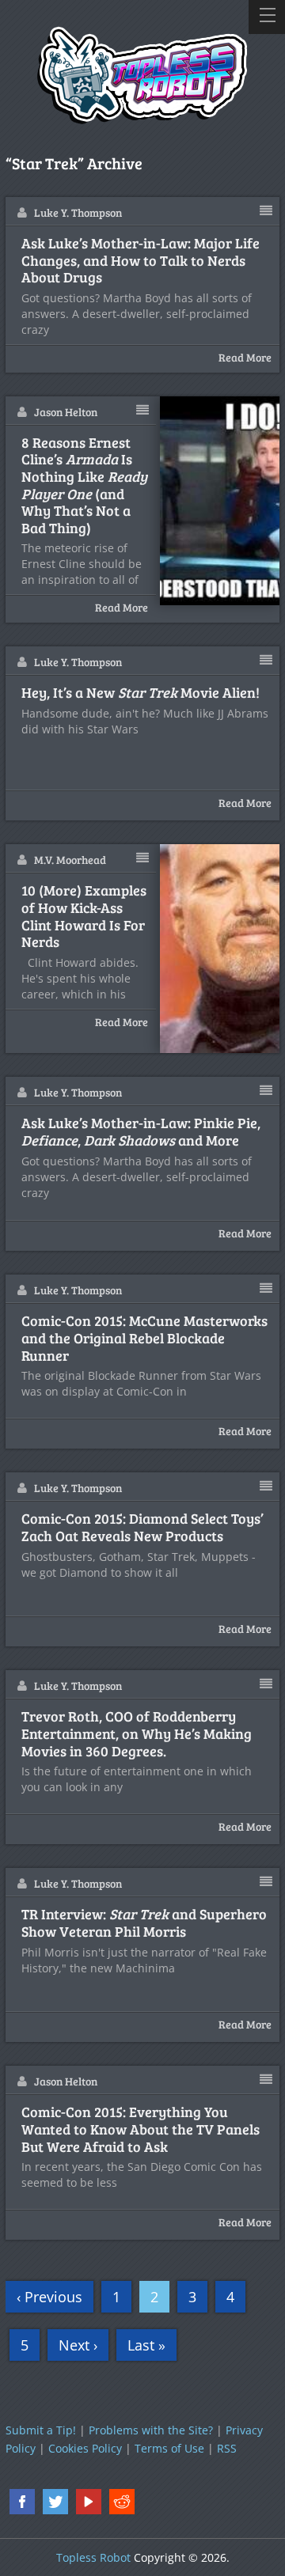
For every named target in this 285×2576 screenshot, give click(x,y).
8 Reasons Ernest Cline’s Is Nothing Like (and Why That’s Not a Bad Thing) (84, 486)
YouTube (89, 2502)
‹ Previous (49, 2297)
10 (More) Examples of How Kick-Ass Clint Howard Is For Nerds (84, 916)
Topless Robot (93, 2557)
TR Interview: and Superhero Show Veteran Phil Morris (144, 1923)
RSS (227, 2448)
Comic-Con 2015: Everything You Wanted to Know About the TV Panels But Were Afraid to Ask (141, 2129)
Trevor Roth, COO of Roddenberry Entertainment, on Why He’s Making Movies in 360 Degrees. (137, 1734)
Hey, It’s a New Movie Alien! (141, 693)
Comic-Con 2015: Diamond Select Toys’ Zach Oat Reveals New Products (142, 1527)
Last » (146, 2345)
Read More (245, 357)
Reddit (122, 2502)
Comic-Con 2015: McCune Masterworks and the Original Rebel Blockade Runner (144, 1338)
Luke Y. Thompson (78, 212)
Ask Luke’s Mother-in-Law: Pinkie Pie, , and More (141, 1132)
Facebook (22, 2502)
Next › (78, 2345)
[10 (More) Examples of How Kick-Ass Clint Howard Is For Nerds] (220, 949)
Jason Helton (66, 412)
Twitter (55, 2502)
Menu (267, 17)
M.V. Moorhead (70, 860)
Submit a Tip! (41, 2430)
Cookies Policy (85, 2448)
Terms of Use (169, 2448)
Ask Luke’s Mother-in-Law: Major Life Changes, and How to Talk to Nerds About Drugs (141, 261)
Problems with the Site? (151, 2430)
